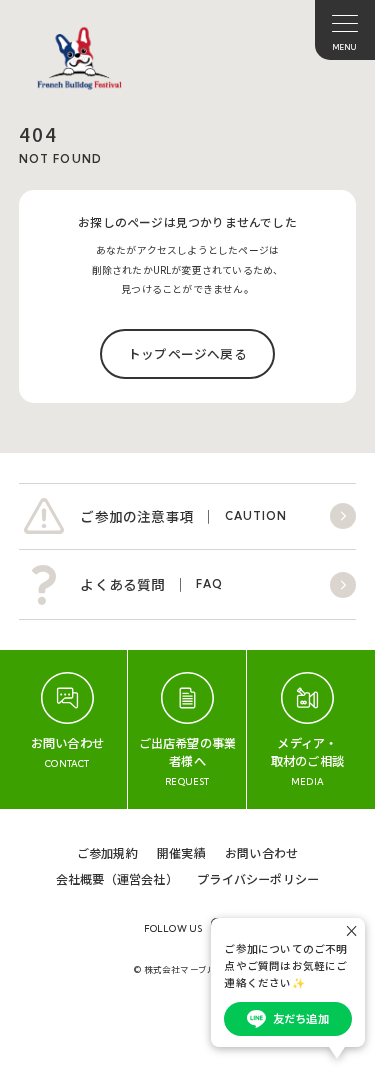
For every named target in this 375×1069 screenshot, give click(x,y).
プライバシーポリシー (258, 878)
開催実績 (181, 852)
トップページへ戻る (187, 353)
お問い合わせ (261, 852)
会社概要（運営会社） (117, 878)
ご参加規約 (107, 852)
